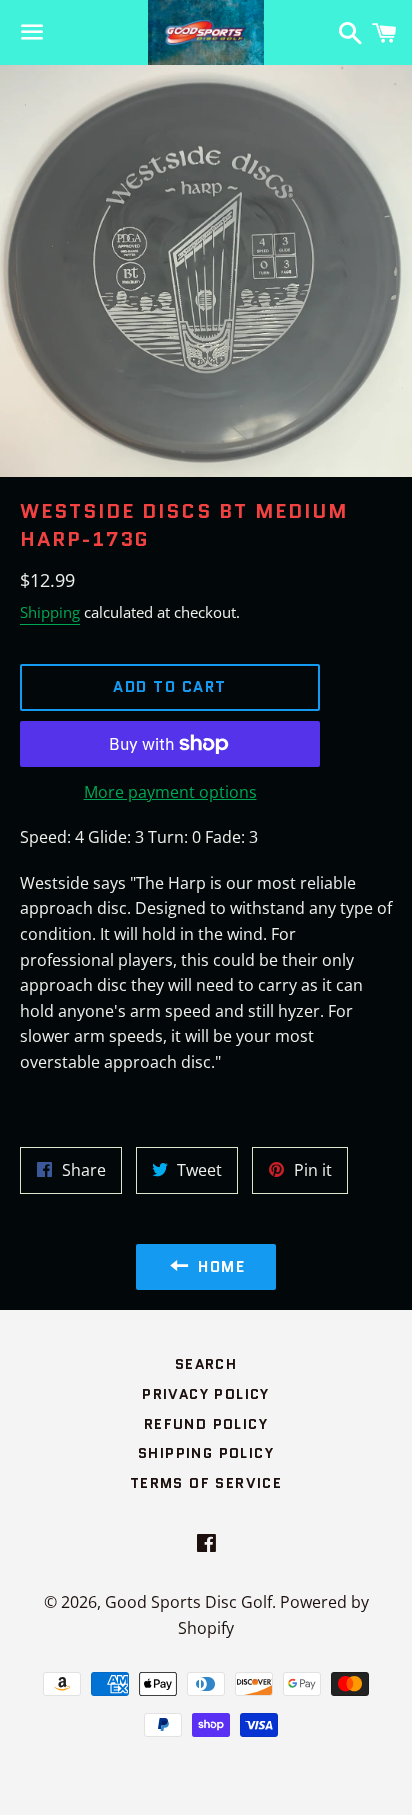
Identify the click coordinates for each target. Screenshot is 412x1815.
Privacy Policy (206, 1394)
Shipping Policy (206, 1453)
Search (206, 1364)
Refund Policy (206, 1424)
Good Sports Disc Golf (188, 1602)
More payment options (170, 792)
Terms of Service (206, 1483)
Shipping (50, 612)
